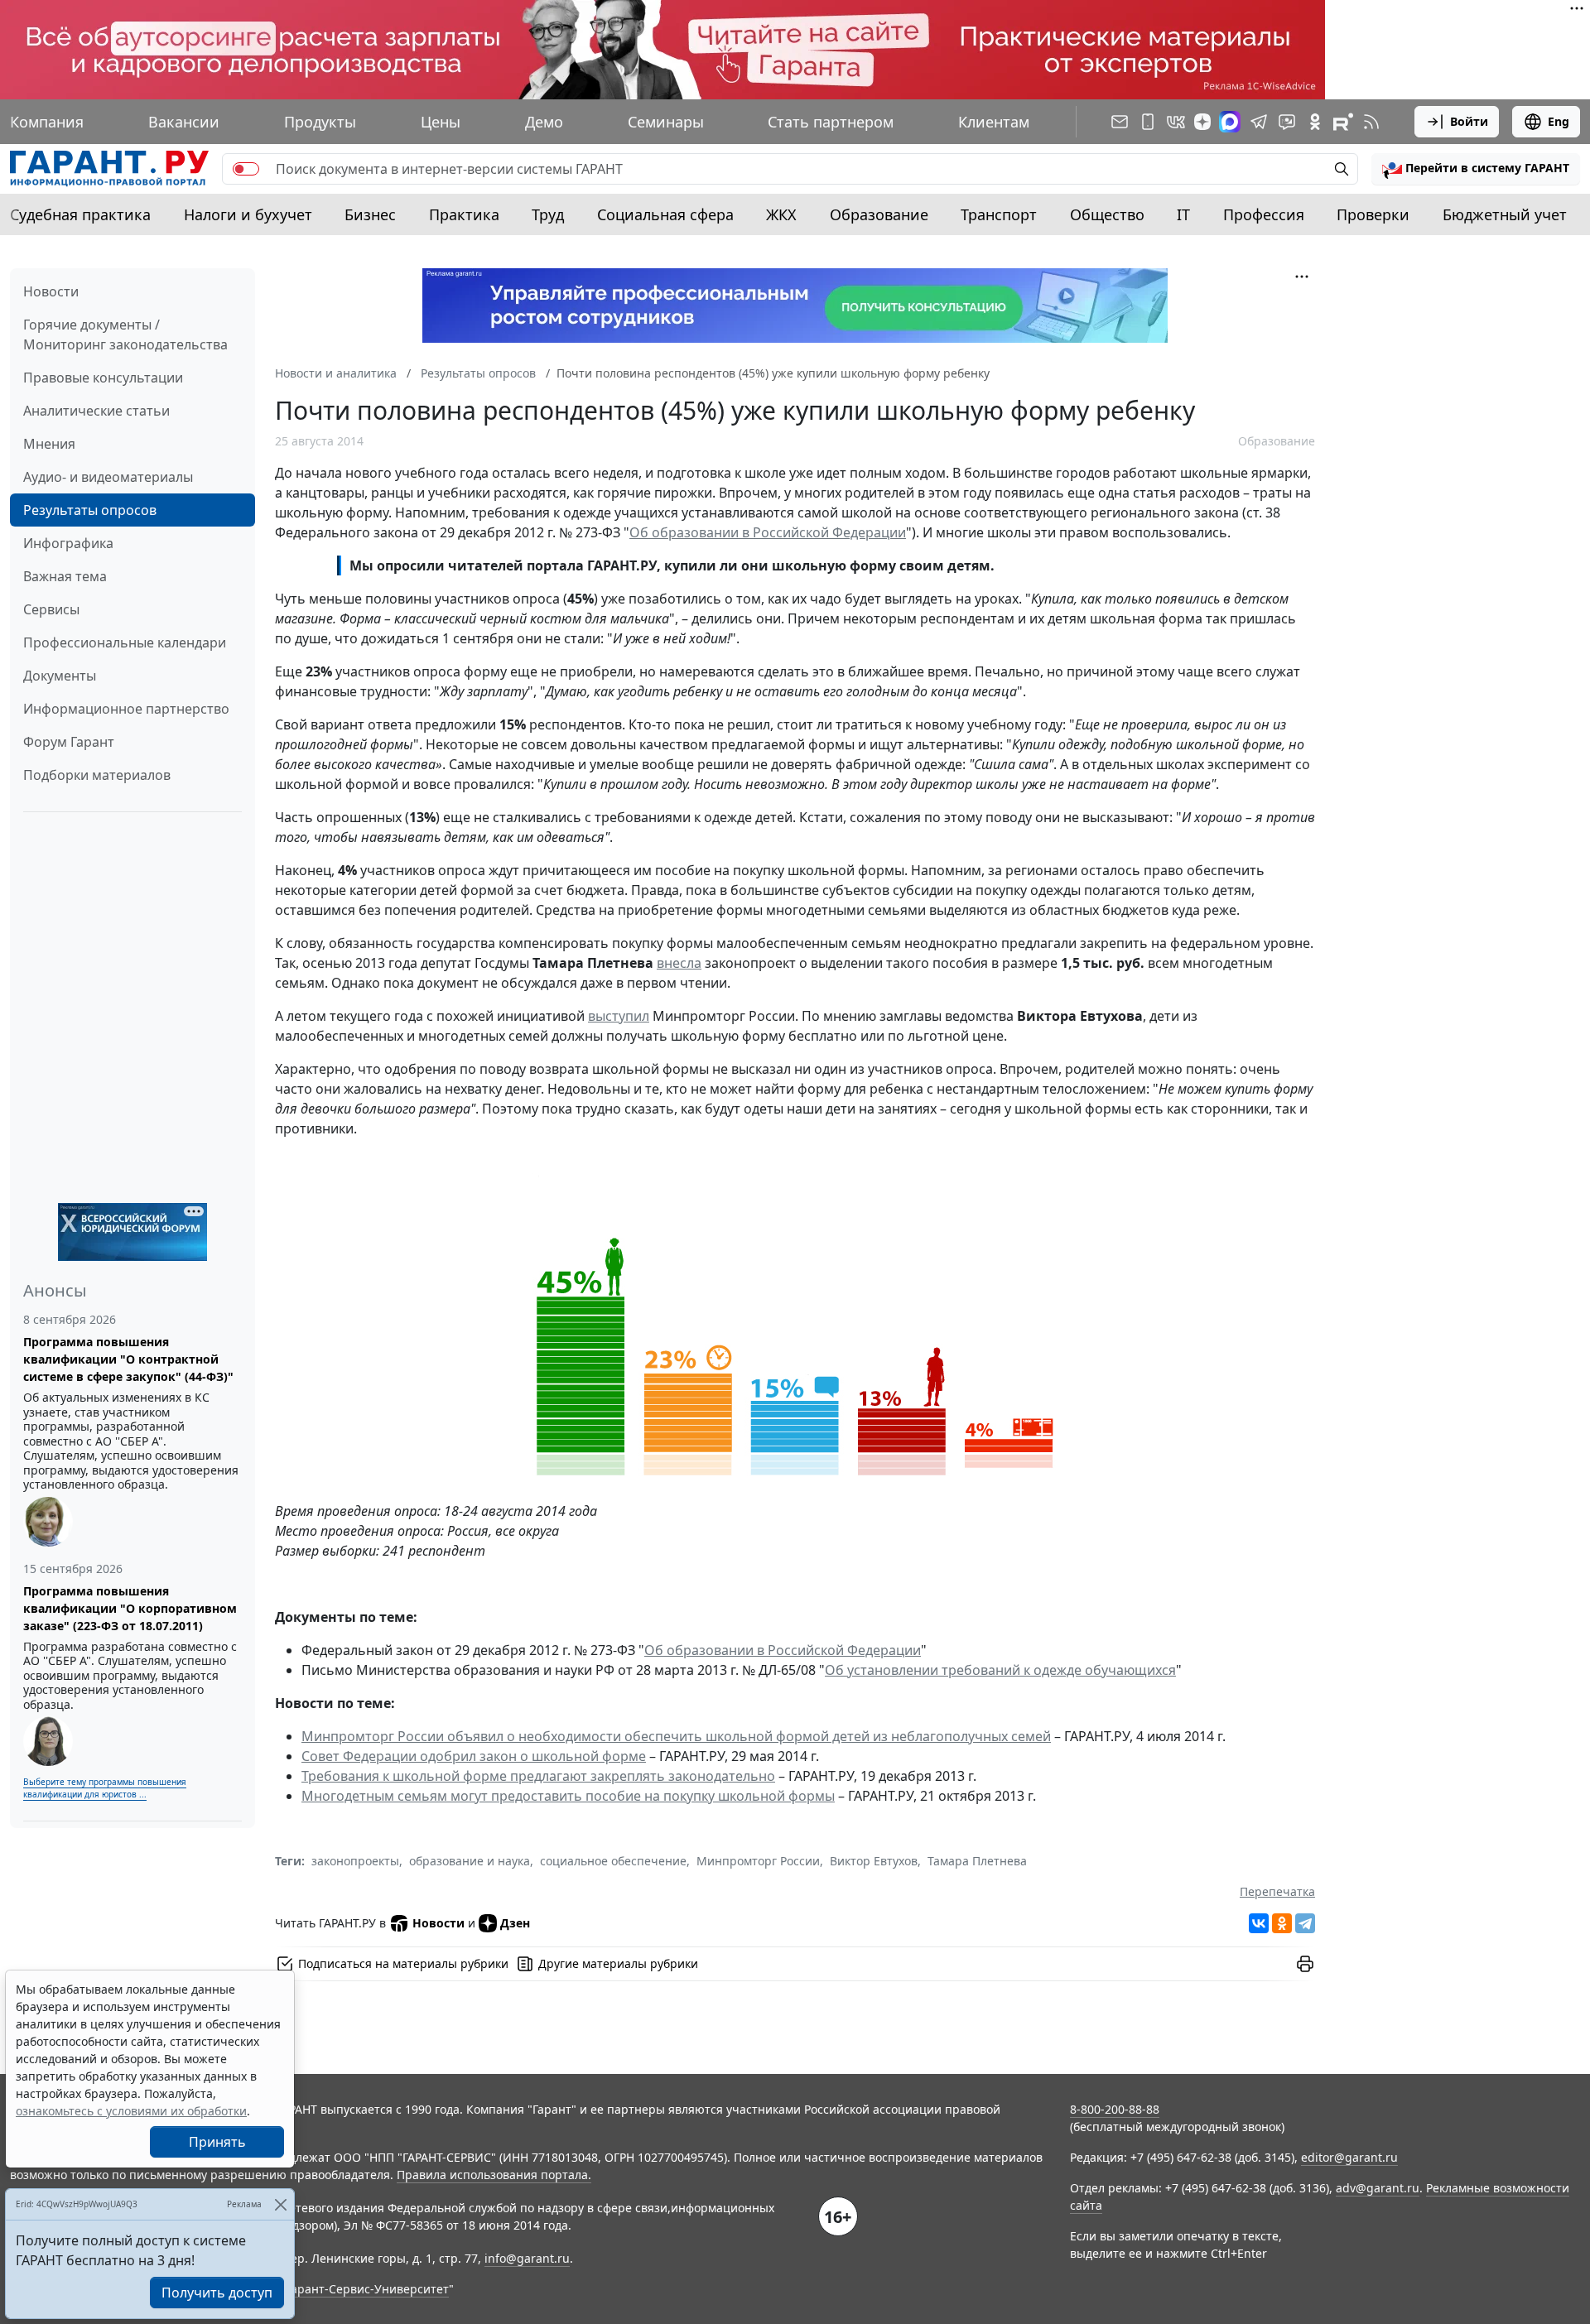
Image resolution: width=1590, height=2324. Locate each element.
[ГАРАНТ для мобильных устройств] (1148, 122)
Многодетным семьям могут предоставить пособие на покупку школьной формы (568, 1796)
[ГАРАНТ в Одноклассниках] (1315, 122)
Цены (441, 122)
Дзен (515, 1923)
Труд (548, 214)
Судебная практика (80, 214)
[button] (1476, 169)
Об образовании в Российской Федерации (768, 532)
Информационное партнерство (126, 709)
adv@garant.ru (1378, 2188)
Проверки (1373, 214)
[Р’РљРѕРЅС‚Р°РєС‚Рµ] (1259, 1923)
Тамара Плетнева (977, 1861)
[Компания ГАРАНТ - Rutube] (1343, 122)
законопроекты (355, 1861)
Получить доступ (217, 2293)
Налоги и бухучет (248, 214)
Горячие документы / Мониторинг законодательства (125, 334)
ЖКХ (781, 214)
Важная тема (65, 576)
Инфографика (68, 543)
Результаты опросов (90, 510)
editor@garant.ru (1349, 2157)
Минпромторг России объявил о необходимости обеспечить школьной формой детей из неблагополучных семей (676, 1736)
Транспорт (999, 214)
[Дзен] (1202, 122)
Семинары (666, 122)
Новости (51, 291)
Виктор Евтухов (874, 1861)
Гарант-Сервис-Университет (367, 2289)
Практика (464, 214)
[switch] (246, 169)
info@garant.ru (527, 2258)
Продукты (320, 122)
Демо (544, 122)
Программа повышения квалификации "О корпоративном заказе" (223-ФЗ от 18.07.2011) (130, 1608)
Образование (879, 214)
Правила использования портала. (494, 2175)
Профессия (1264, 214)
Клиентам (994, 122)
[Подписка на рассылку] (1120, 122)
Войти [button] (1469, 121)
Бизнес (370, 214)
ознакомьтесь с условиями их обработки (131, 2111)
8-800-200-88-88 (1115, 2109)
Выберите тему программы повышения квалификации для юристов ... (105, 1788)
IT (1183, 214)
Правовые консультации (103, 378)
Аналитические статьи (96, 411)
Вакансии (184, 122)
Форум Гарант (69, 742)
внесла (679, 963)
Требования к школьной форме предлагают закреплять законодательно (538, 1776)
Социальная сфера (665, 214)
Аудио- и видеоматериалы (108, 477)
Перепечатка (1277, 1891)
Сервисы (51, 609)
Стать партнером (831, 122)
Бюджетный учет (1505, 214)
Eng (1559, 121)
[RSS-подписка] (1371, 122)
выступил (619, 1016)
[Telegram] (1305, 1923)
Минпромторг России (758, 1861)
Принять (217, 2142)
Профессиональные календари (125, 642)
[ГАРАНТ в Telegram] (1259, 122)
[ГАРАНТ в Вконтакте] (1176, 122)
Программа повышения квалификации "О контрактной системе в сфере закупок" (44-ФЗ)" (128, 1359)
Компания (47, 122)
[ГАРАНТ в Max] (1230, 122)
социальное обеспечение (613, 1861)
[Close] (280, 2204)
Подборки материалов (97, 775)
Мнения (49, 444)
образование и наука (470, 1861)
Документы (60, 676)
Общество (1107, 214)
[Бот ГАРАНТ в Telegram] (1287, 122)
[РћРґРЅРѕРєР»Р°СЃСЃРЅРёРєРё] (1282, 1923)
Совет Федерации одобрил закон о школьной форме (474, 1756)
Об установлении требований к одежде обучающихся (1000, 1670)
